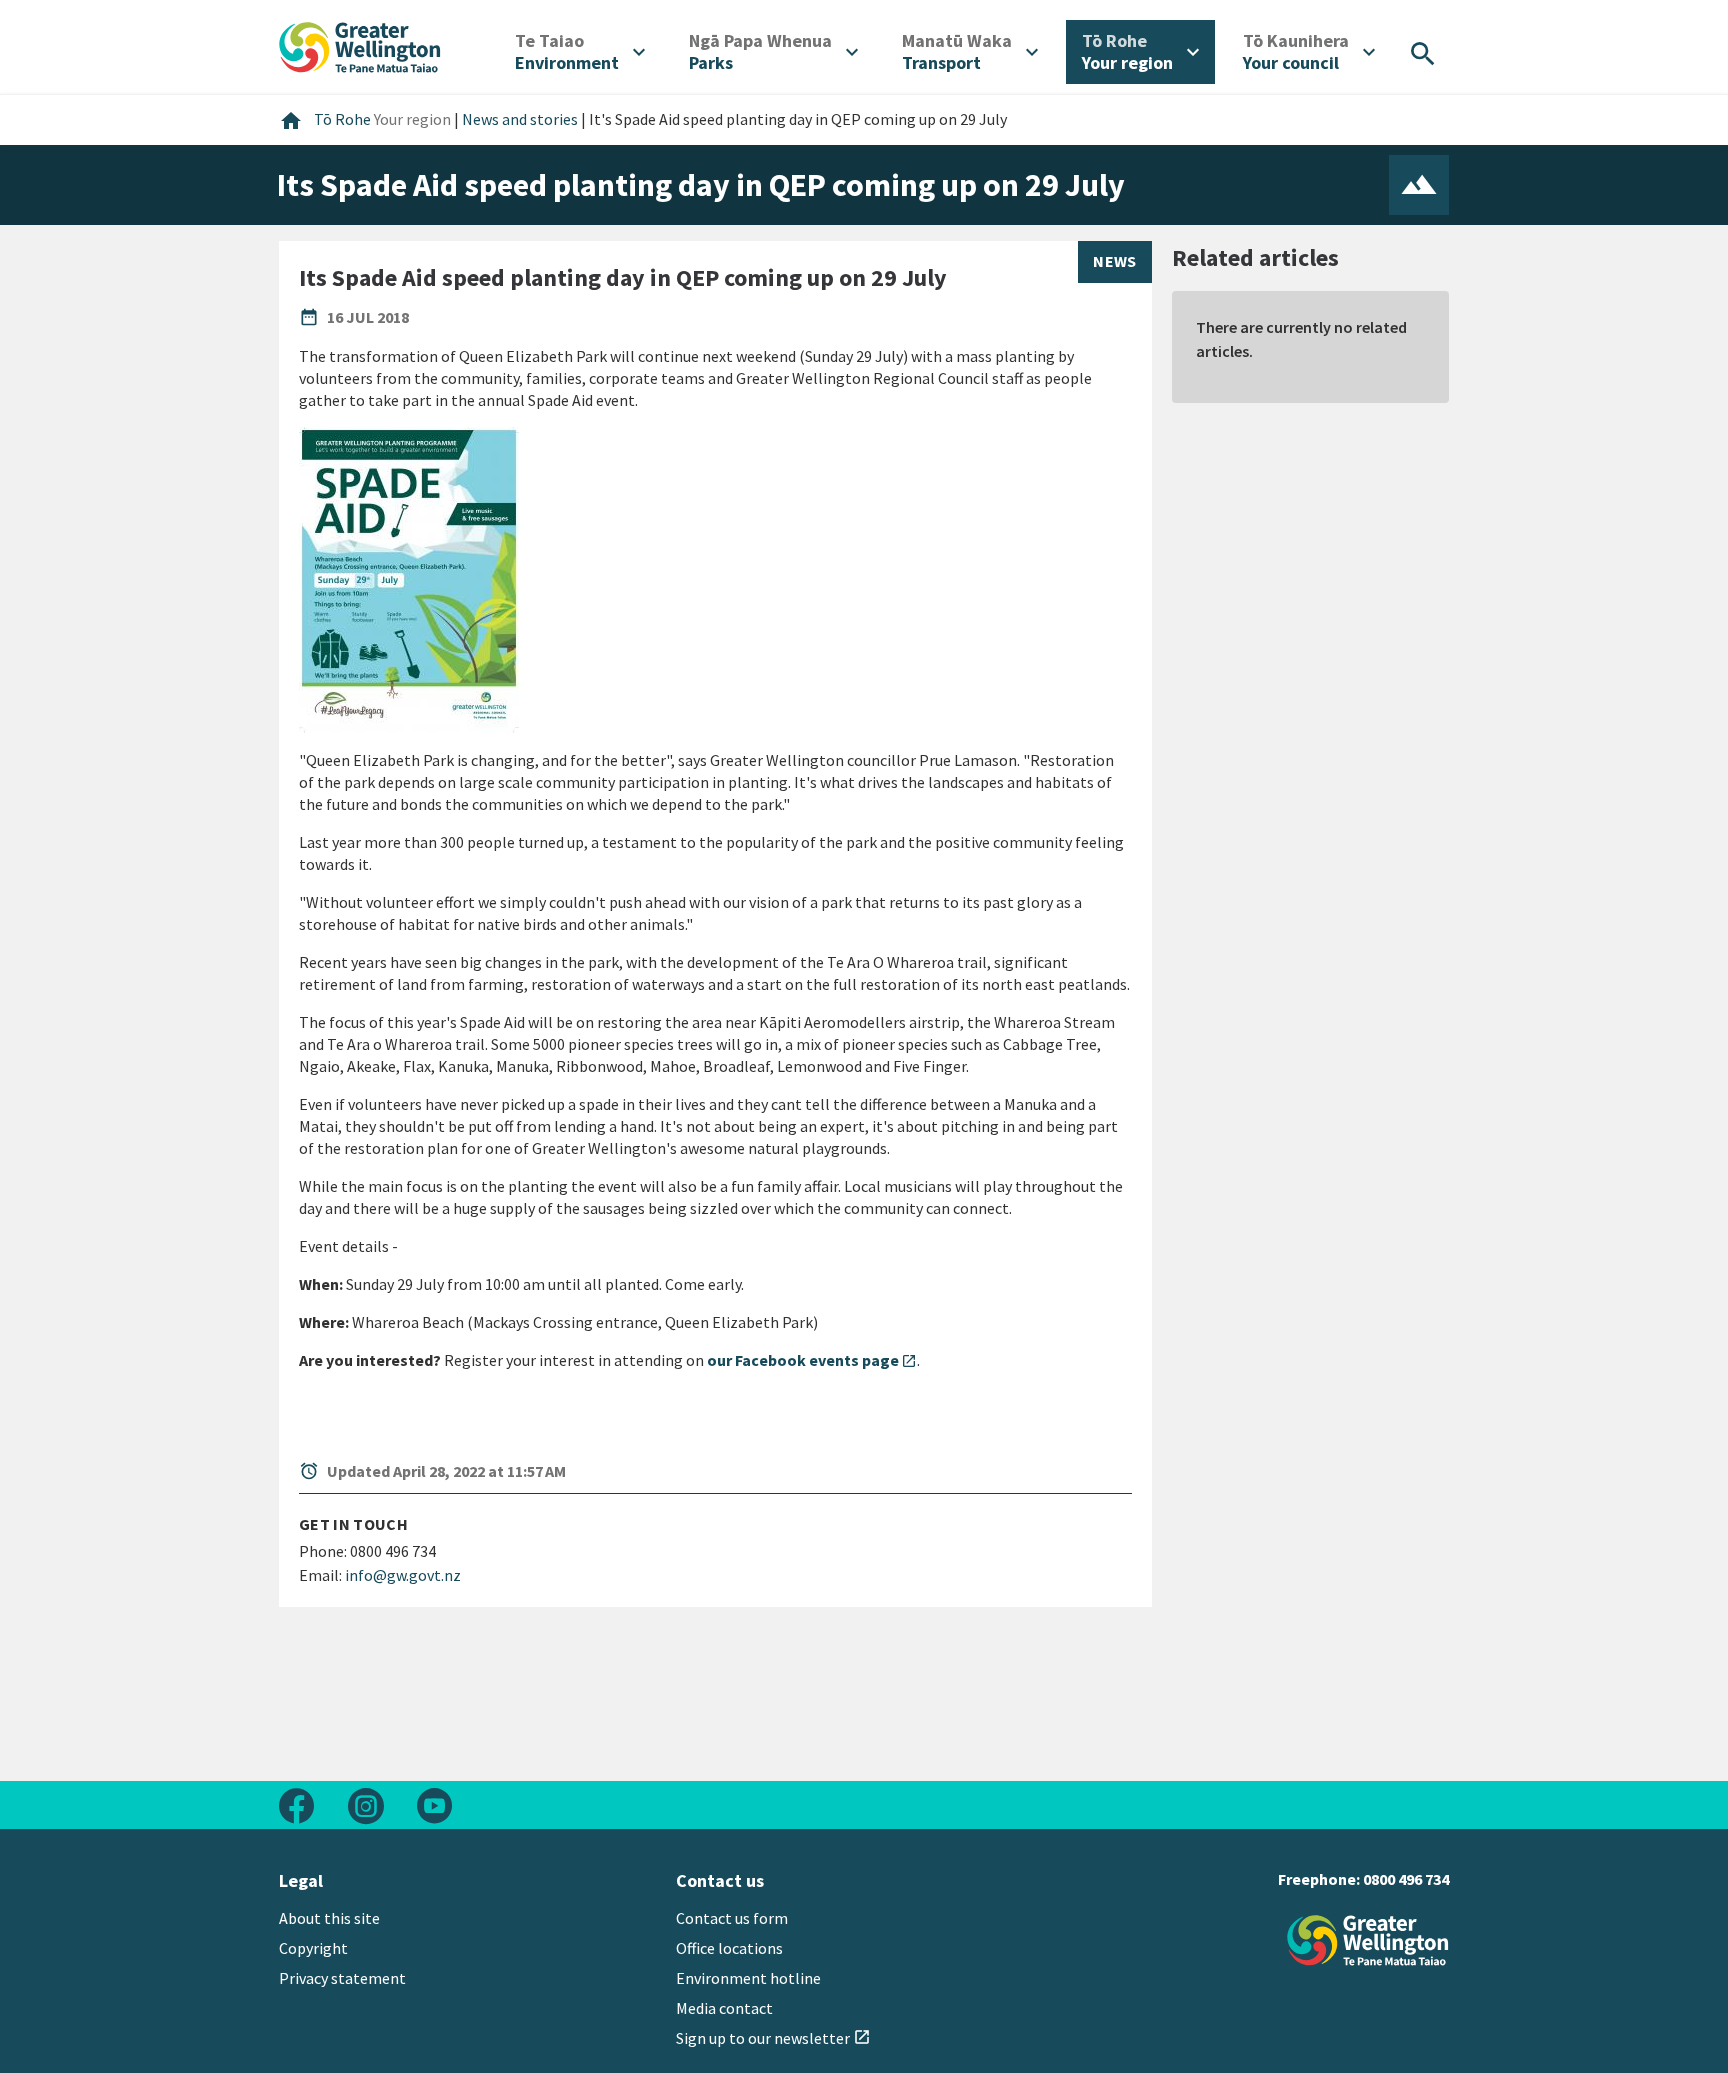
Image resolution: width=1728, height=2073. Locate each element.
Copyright (313, 1948)
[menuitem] (580, 52)
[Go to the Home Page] (1368, 1940)
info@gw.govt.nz (403, 1575)
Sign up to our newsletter (773, 2038)
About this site (329, 1918)
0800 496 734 (1406, 1879)
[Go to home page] (360, 45)
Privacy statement (342, 1978)
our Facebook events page (812, 1360)
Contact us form (732, 1918)
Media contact (724, 2008)
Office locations (729, 1948)
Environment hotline (748, 1978)
